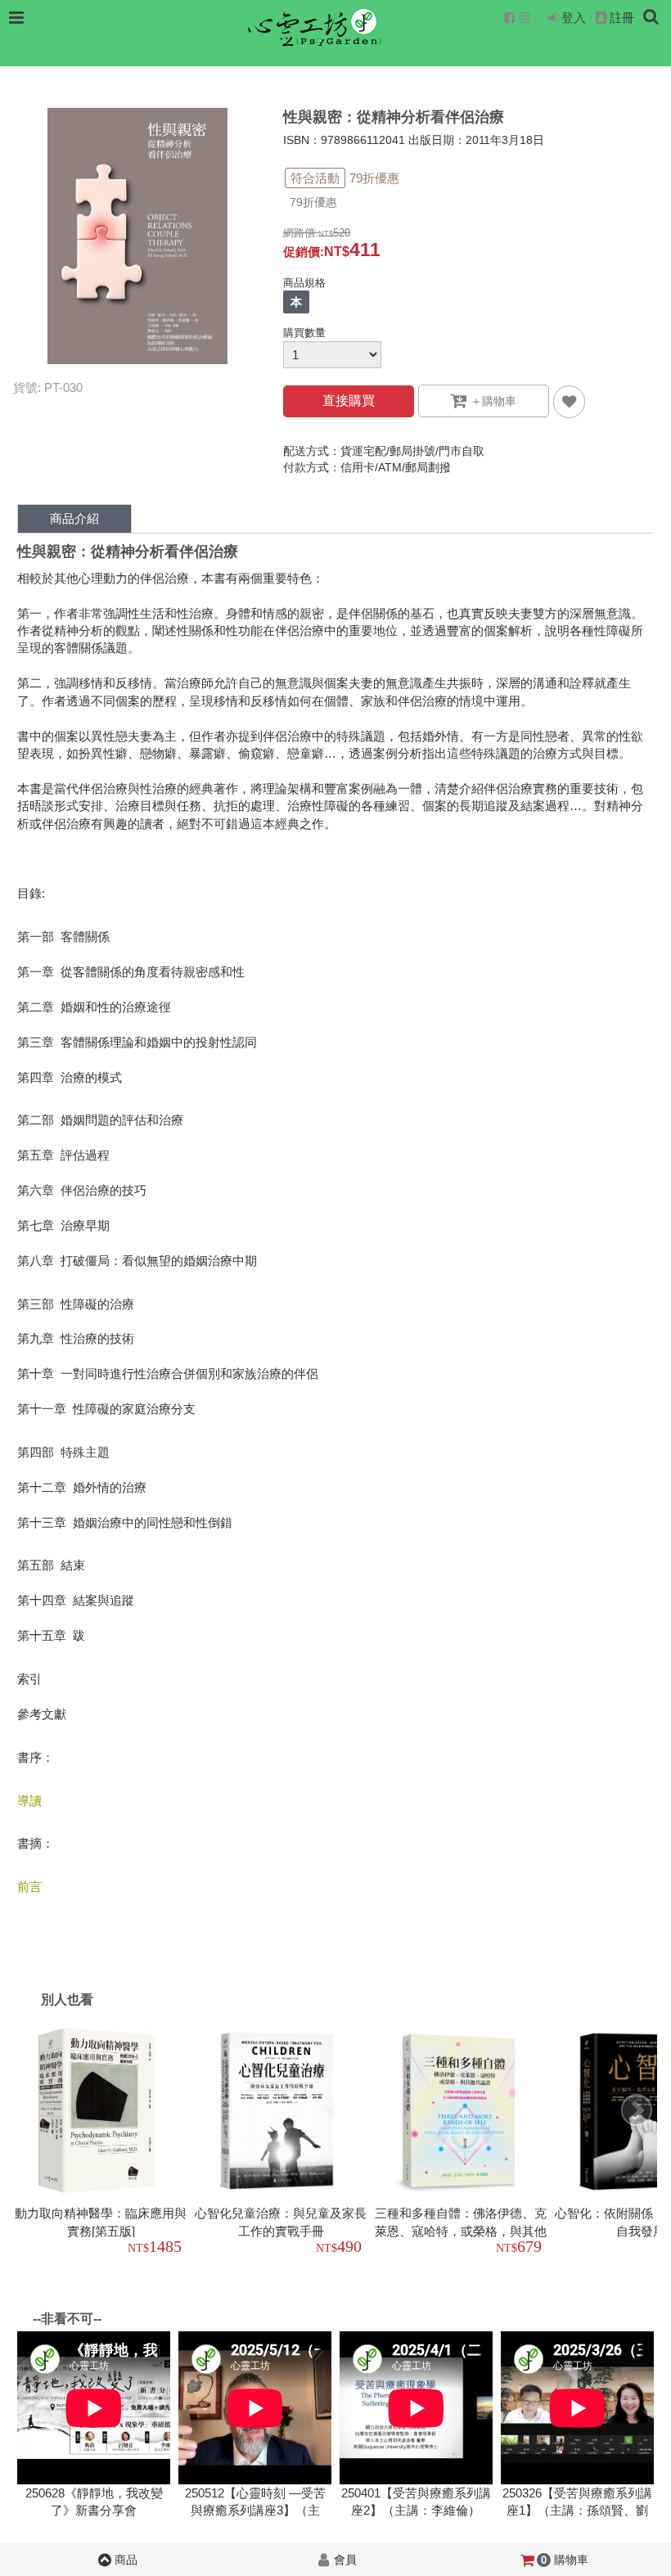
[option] (103, 2142)
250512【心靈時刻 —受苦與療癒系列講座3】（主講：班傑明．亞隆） (255, 2511)
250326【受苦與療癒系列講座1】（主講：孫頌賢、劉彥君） (577, 2511)
